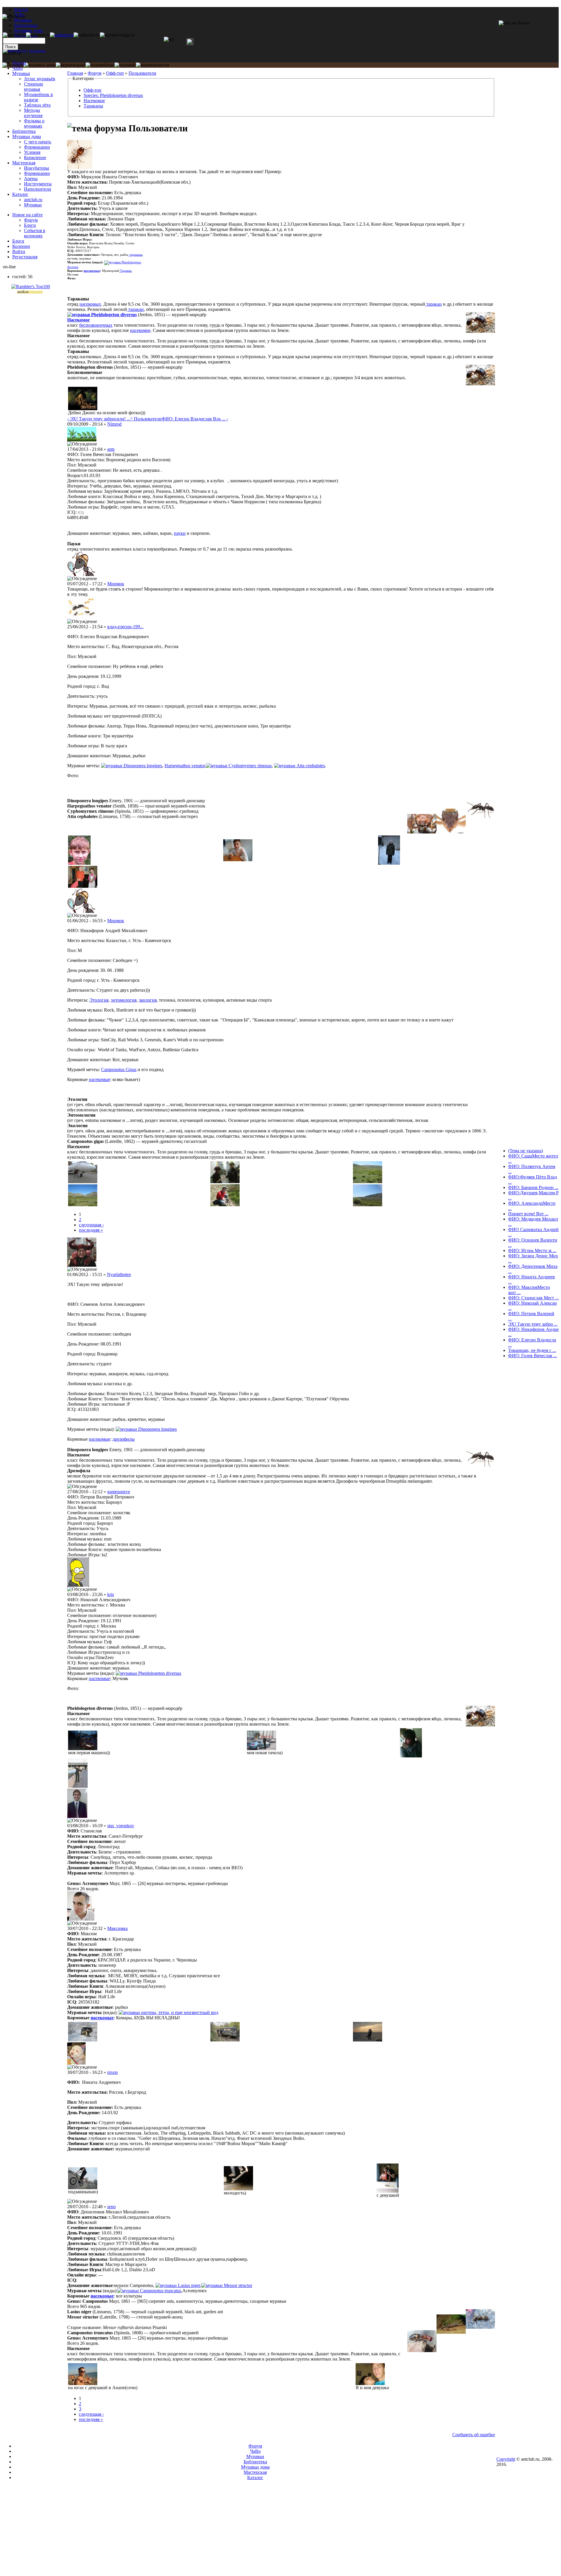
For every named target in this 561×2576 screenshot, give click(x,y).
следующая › (91, 1225)
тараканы (135, 255)
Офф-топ (115, 73)
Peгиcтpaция (25, 257)
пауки (180, 533)
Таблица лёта (37, 105)
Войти (19, 251)
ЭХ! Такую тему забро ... (533, 1324)
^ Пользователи (146, 419)
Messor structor (238, 2285)
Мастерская (24, 163)
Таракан (125, 271)
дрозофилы (124, 1439)
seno (111, 2207)
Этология (99, 1000)
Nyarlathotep (119, 1274)
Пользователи (142, 73)
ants (111, 449)
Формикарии (37, 147)
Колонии (21, 246)
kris (111, 1594)
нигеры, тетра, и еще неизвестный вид (180, 2012)
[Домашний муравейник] (62, 35)
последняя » (91, 1230)
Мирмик (116, 584)
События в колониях (35, 233)
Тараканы (93, 106)
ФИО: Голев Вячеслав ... (533, 1356)
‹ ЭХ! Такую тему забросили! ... (99, 419)
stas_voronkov (121, 1826)
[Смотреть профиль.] (80, 167)
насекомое (140, 330)
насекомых (90, 304)
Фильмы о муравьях (34, 123)
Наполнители (38, 189)
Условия (32, 152)
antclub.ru (33, 200)
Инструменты (38, 184)
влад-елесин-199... (125, 627)
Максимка (117, 1928)
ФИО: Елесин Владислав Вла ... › (195, 419)
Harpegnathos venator (185, 766)
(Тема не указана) (525, 1151)
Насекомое (94, 101)
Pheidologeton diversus (114, 315)
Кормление (35, 157)
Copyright (506, 2459)
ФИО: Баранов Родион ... (533, 1187)
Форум (21, 9)
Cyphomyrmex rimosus (250, 766)
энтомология (124, 1000)
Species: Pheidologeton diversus (113, 95)
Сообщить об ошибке (474, 2435)
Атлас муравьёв (40, 79)
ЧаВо (18, 68)
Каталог (20, 194)
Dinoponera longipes (143, 766)
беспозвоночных (96, 325)
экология (148, 1000)
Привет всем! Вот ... (528, 1214)
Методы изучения (33, 113)
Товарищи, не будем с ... (532, 1350)
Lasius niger (189, 2285)
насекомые (92, 271)
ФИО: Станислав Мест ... (533, 1298)
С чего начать (38, 142)
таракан (433, 304)
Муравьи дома (27, 136)
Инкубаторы (37, 168)
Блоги (30, 225)
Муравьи (21, 73)
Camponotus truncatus (161, 2291)
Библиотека (24, 131)
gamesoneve (119, 1492)
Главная (75, 73)
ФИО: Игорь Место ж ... (532, 1250)
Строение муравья (34, 87)
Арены (31, 179)
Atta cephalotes (311, 766)
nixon (112, 2072)
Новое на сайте (27, 215)
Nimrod (114, 424)
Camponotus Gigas (119, 1069)
